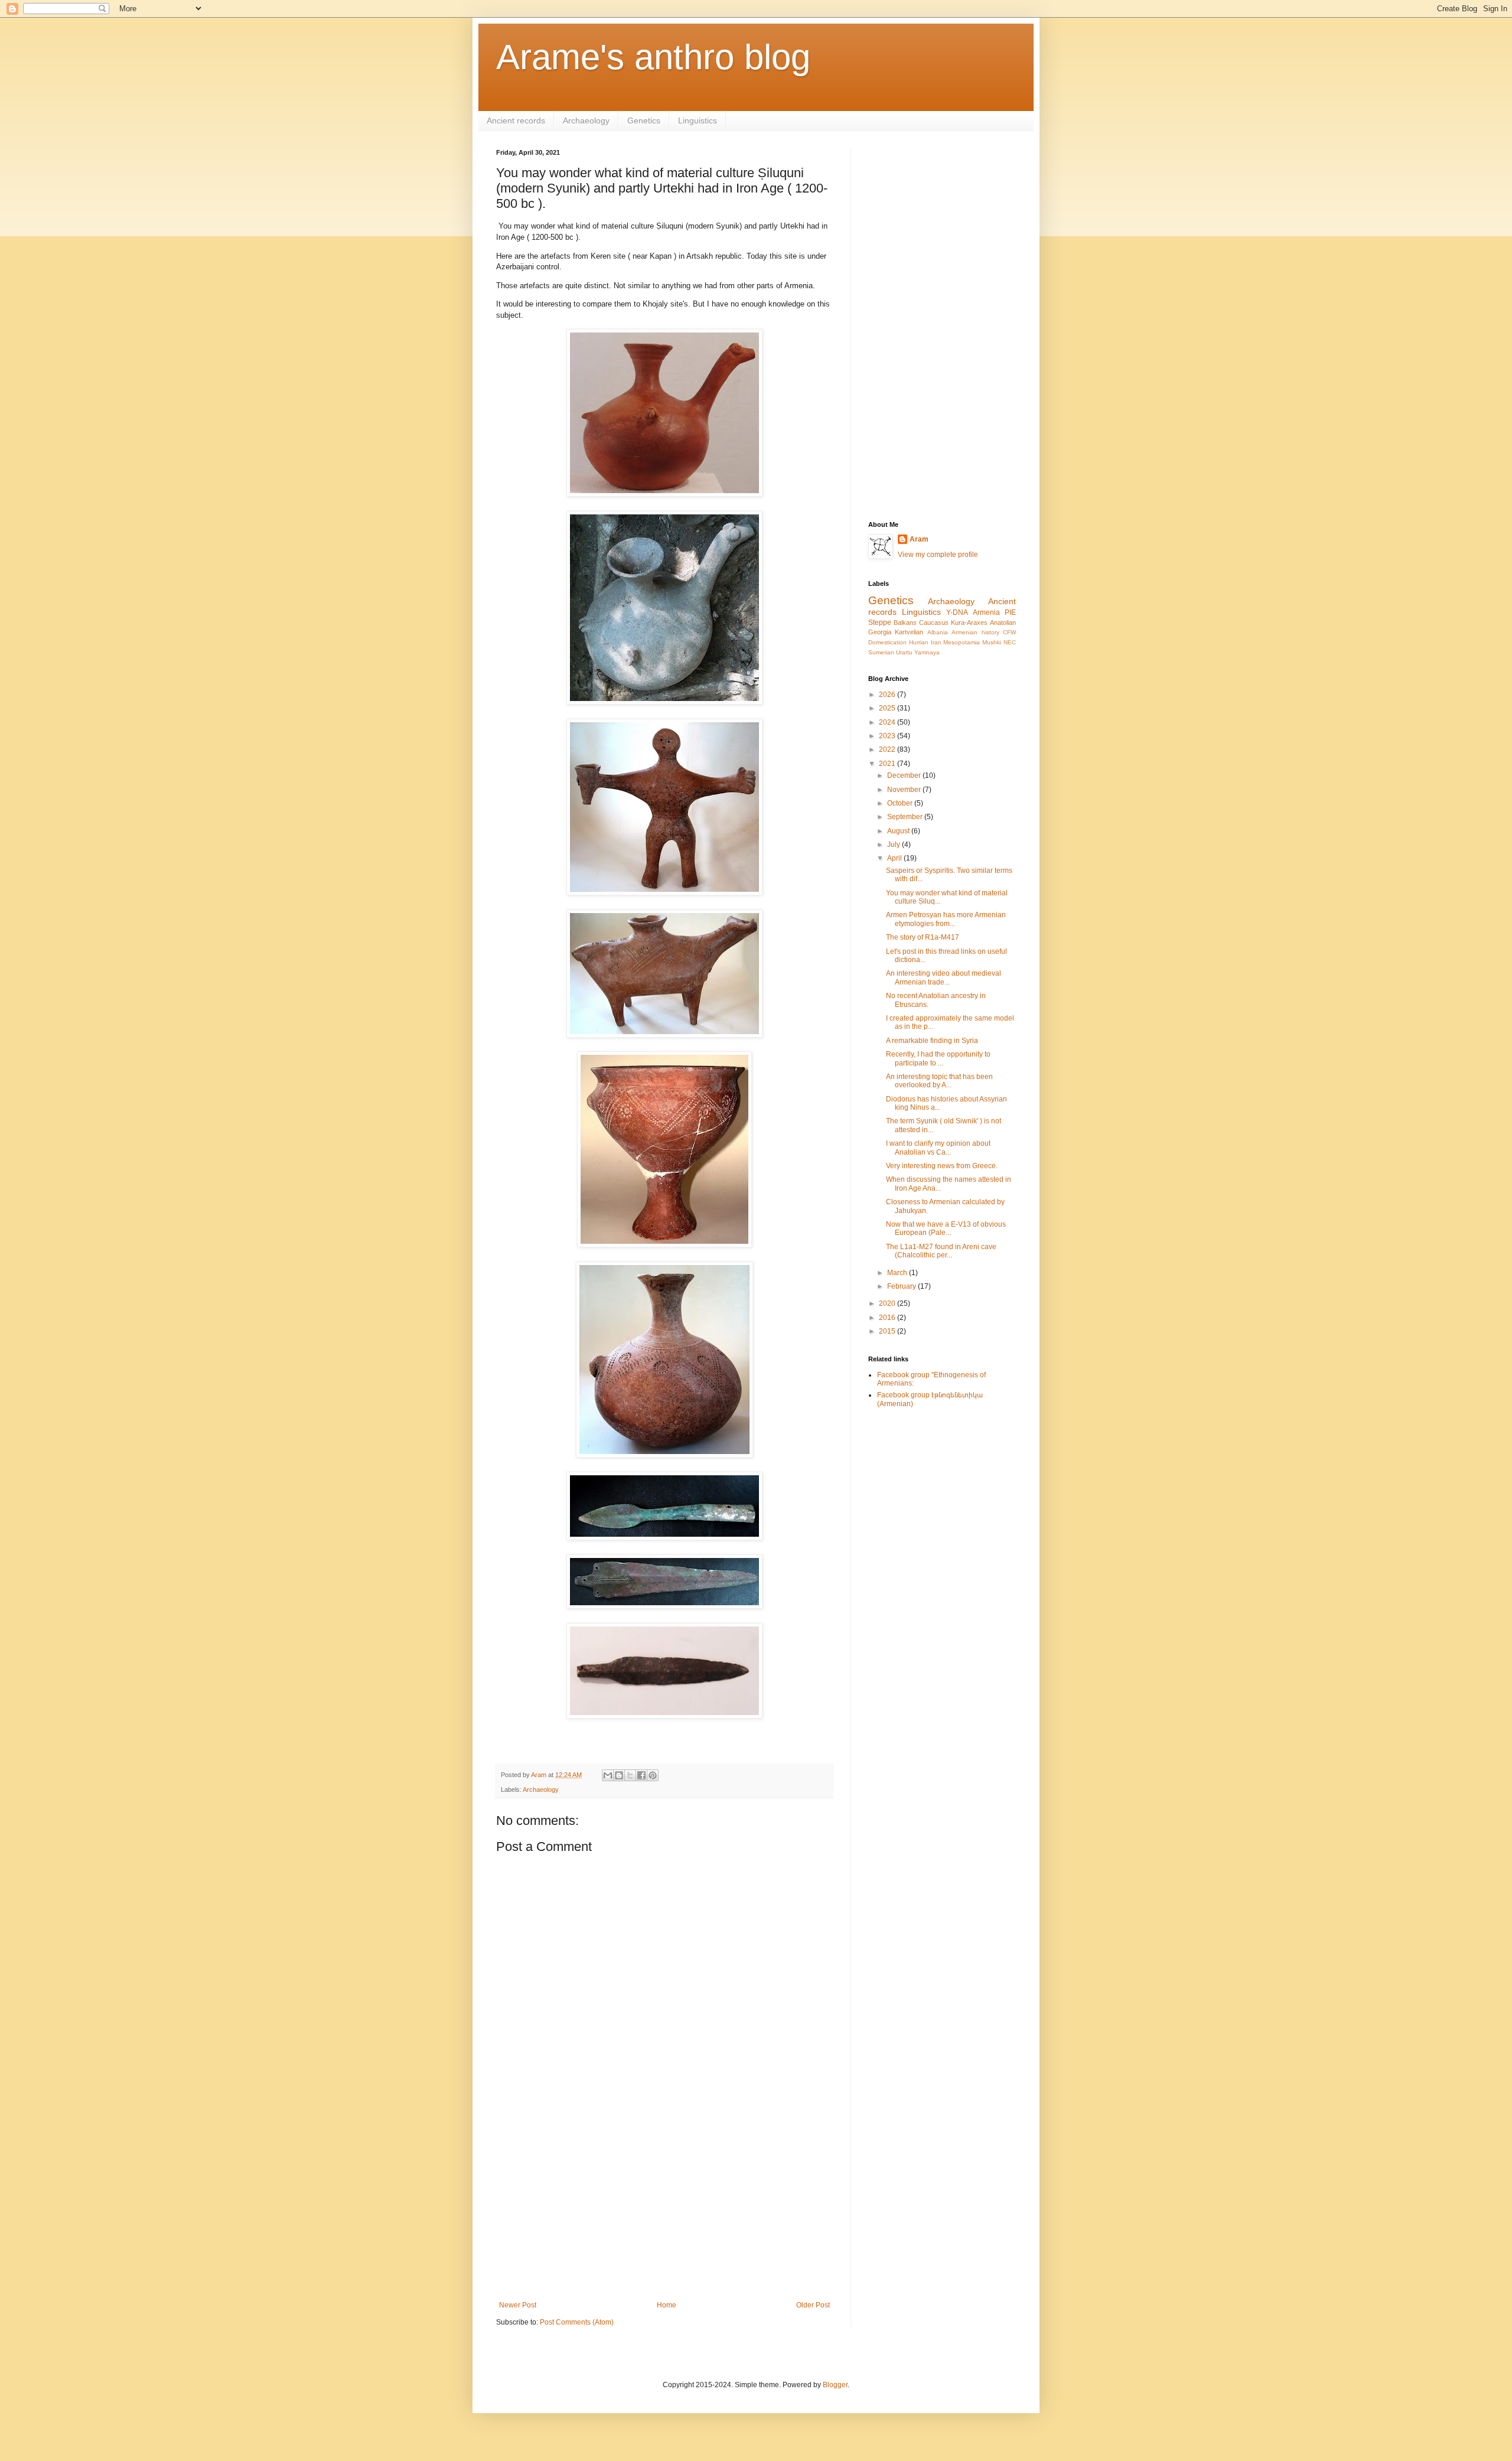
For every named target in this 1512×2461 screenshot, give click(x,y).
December (905, 775)
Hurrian (919, 642)
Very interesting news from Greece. (942, 1166)
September (906, 817)
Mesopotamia (962, 642)
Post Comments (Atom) (577, 2322)
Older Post (813, 2305)
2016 (888, 1318)
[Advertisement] (664, 2204)
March (898, 1273)
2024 (888, 722)
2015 (888, 1331)
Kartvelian (909, 632)
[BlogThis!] (619, 1775)
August (899, 831)
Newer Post (518, 2305)
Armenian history (975, 632)
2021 (888, 764)
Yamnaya (927, 652)
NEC (1010, 642)
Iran (936, 642)
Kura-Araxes (969, 622)
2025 (888, 708)
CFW (1009, 632)
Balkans (905, 622)
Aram (919, 539)
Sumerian (881, 652)
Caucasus (934, 622)
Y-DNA (957, 612)
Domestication (887, 642)
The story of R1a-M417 (923, 937)
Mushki (992, 642)
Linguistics (698, 120)
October (901, 803)
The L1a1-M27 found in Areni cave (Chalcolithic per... (941, 1251)
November (905, 790)
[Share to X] (630, 1775)
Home (667, 2305)
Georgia (880, 632)
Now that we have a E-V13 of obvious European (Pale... (946, 1228)
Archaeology (586, 120)
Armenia (986, 612)
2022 (888, 749)
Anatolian (1003, 622)
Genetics (644, 120)
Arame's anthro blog (653, 57)
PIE (1010, 612)
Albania (938, 632)
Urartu (904, 652)
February (902, 1286)
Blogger (835, 2385)
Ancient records (516, 120)
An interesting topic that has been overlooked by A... (939, 1081)
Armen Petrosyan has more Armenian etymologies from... (946, 919)
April (895, 858)
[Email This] (608, 1775)
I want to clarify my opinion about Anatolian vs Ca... (938, 1148)
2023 (888, 736)
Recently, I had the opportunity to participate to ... (938, 1058)
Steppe (880, 622)
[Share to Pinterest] (653, 1775)
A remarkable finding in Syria (932, 1041)
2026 (888, 695)
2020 (888, 1303)
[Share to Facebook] (641, 1775)
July (895, 845)
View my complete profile (938, 555)
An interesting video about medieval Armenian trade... (944, 977)
